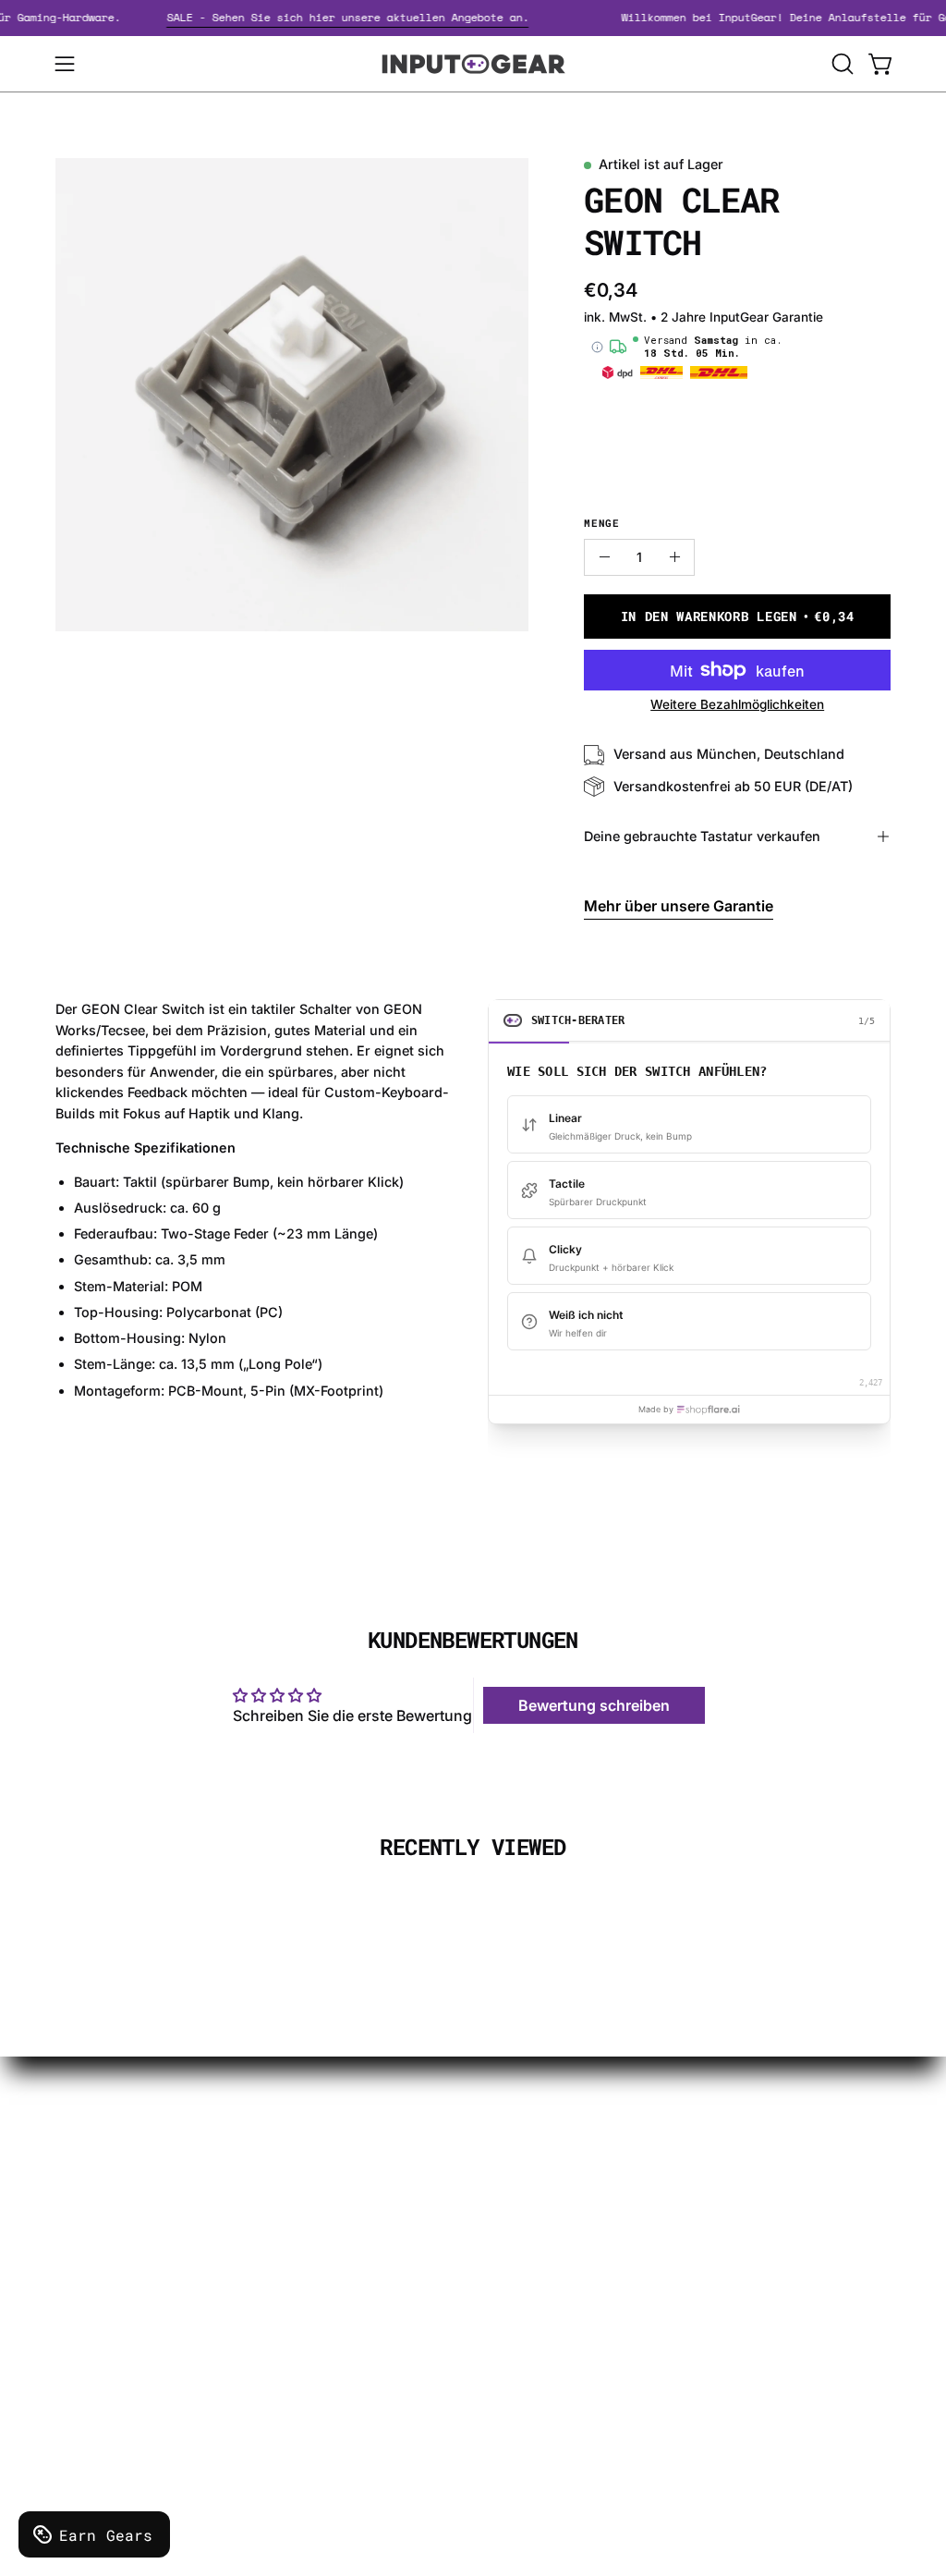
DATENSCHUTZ (328, 2216)
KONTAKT (483, 2155)
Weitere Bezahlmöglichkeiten (737, 704)
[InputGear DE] (473, 64)
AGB (288, 2308)
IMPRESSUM (318, 2247)
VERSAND (309, 2155)
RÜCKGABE (314, 2277)
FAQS (467, 2240)
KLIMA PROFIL (323, 2186)
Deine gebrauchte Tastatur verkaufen (702, 836)
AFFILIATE (483, 2270)
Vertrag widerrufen (514, 2354)
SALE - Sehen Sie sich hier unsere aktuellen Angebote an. (366, 17)
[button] (841, 64)
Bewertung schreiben (594, 1705)
